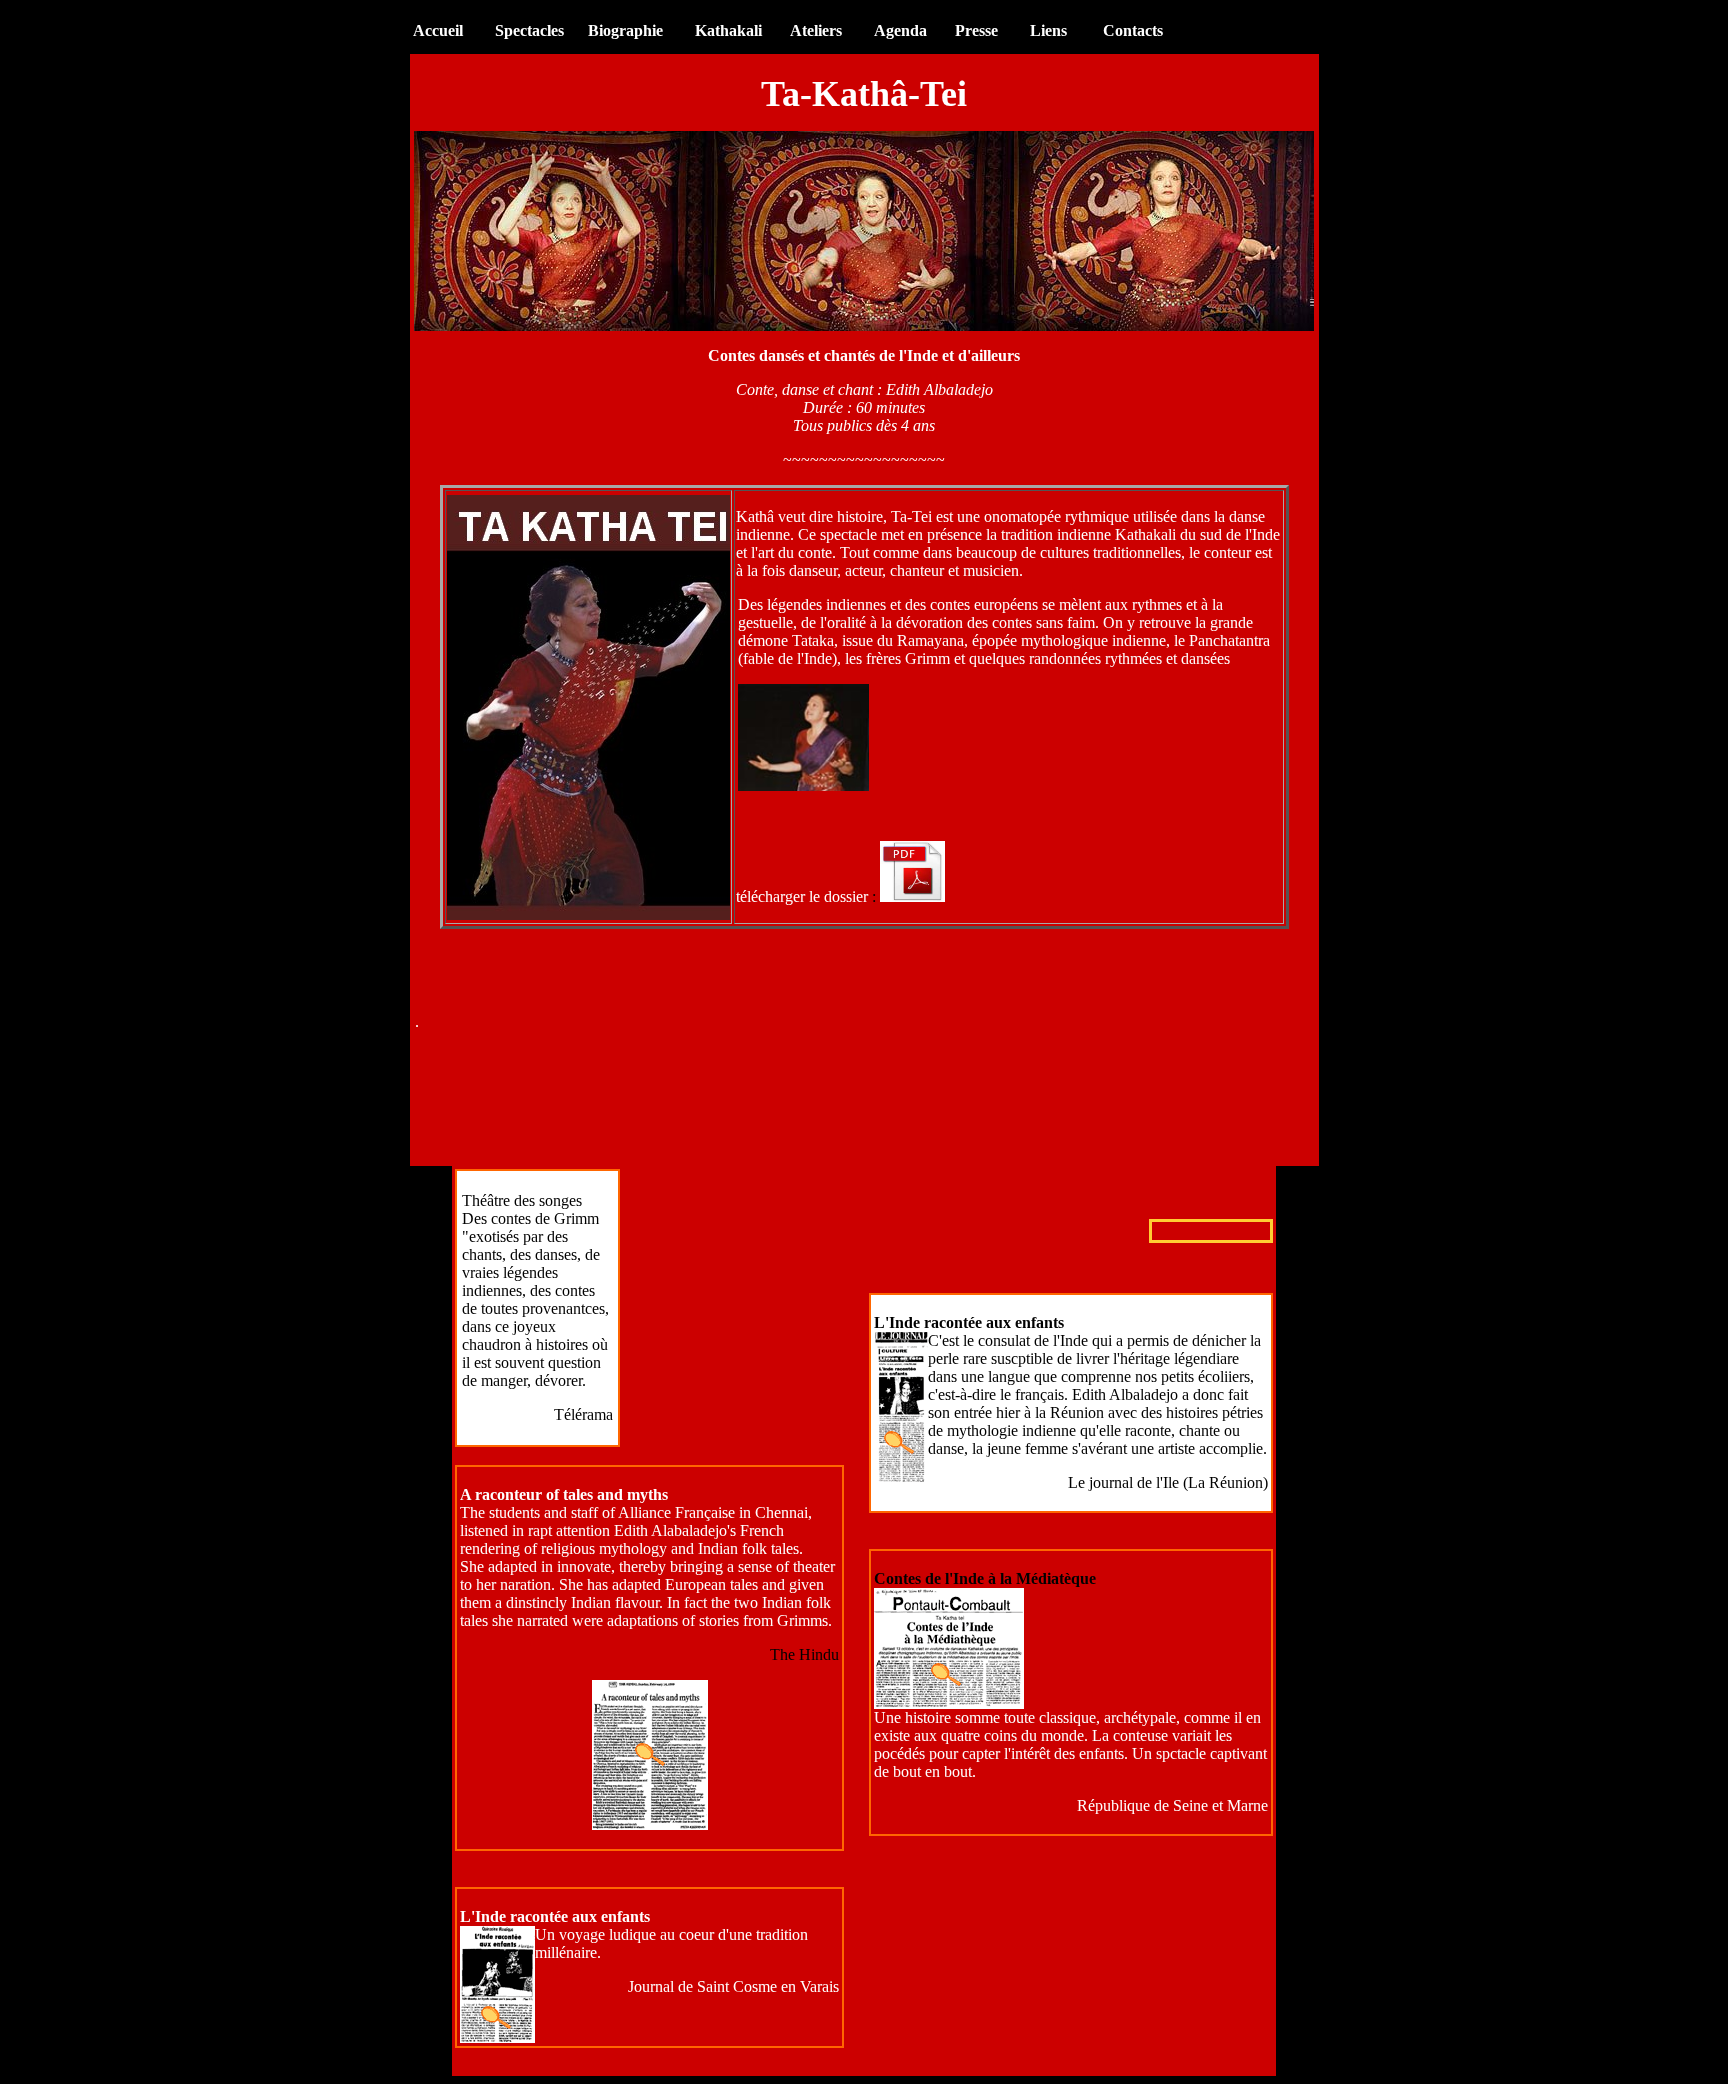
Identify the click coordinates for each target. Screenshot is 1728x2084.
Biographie (625, 30)
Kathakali (728, 30)
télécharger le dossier (804, 896)
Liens (1048, 30)
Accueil (438, 30)
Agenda (900, 30)
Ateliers (816, 30)
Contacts (1133, 30)
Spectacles (539, 30)
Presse (976, 30)
